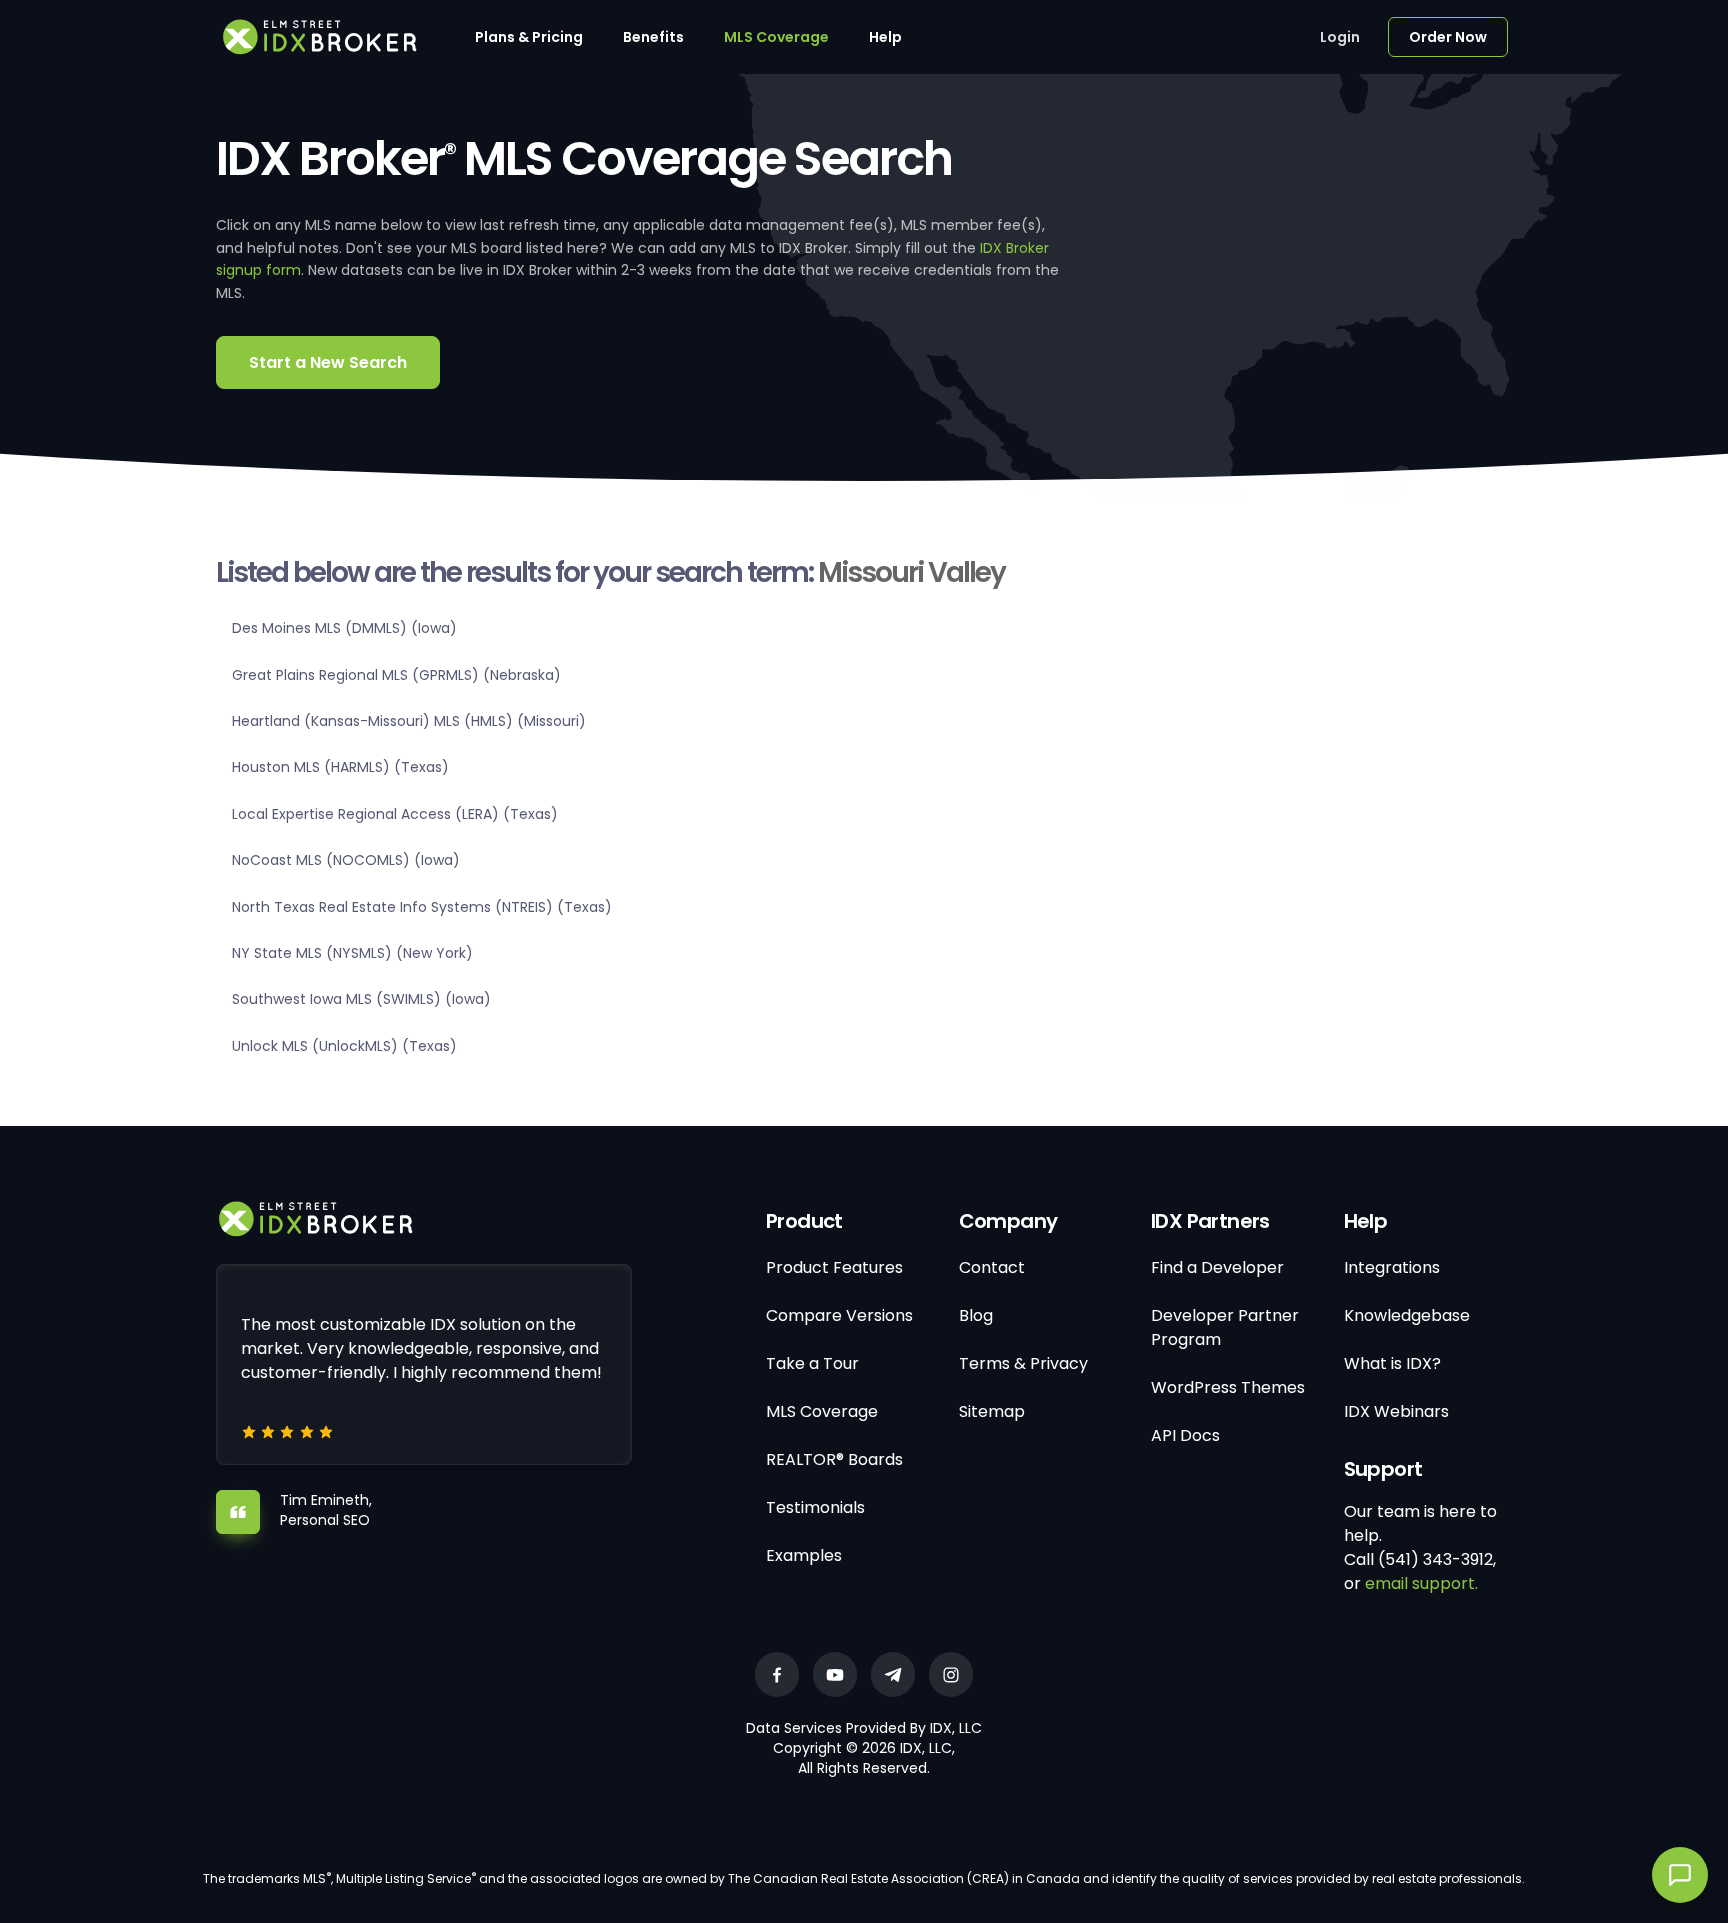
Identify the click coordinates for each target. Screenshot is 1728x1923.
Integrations (1392, 1267)
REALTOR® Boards (834, 1459)
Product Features (834, 1267)
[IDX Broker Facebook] (777, 1674)
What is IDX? (1392, 1363)
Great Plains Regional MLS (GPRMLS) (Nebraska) (396, 675)
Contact (992, 1267)
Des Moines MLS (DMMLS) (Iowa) (344, 628)
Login (1340, 37)
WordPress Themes (1228, 1387)
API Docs (1185, 1435)
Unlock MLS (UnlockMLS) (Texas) (344, 1046)
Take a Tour (812, 1363)
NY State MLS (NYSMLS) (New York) (352, 953)
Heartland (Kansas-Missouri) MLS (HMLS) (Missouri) (409, 721)
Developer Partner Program (1225, 1327)
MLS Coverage (776, 37)
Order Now (1448, 37)
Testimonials (815, 1507)
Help (885, 37)
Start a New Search (328, 362)
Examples (804, 1555)
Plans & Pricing (529, 37)
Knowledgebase (1407, 1315)
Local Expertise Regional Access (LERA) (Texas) (395, 814)
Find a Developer (1217, 1267)
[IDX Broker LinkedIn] (893, 1674)
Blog (976, 1315)
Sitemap (992, 1411)
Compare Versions (839, 1315)
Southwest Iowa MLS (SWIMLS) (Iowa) (361, 999)
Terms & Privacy (1023, 1363)
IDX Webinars (1396, 1411)
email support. (1421, 1583)
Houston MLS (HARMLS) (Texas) (340, 767)
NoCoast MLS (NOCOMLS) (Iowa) (346, 860)
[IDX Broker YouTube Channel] (835, 1674)
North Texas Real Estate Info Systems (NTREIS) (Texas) (422, 907)
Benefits (653, 37)
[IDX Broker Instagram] (951, 1674)
